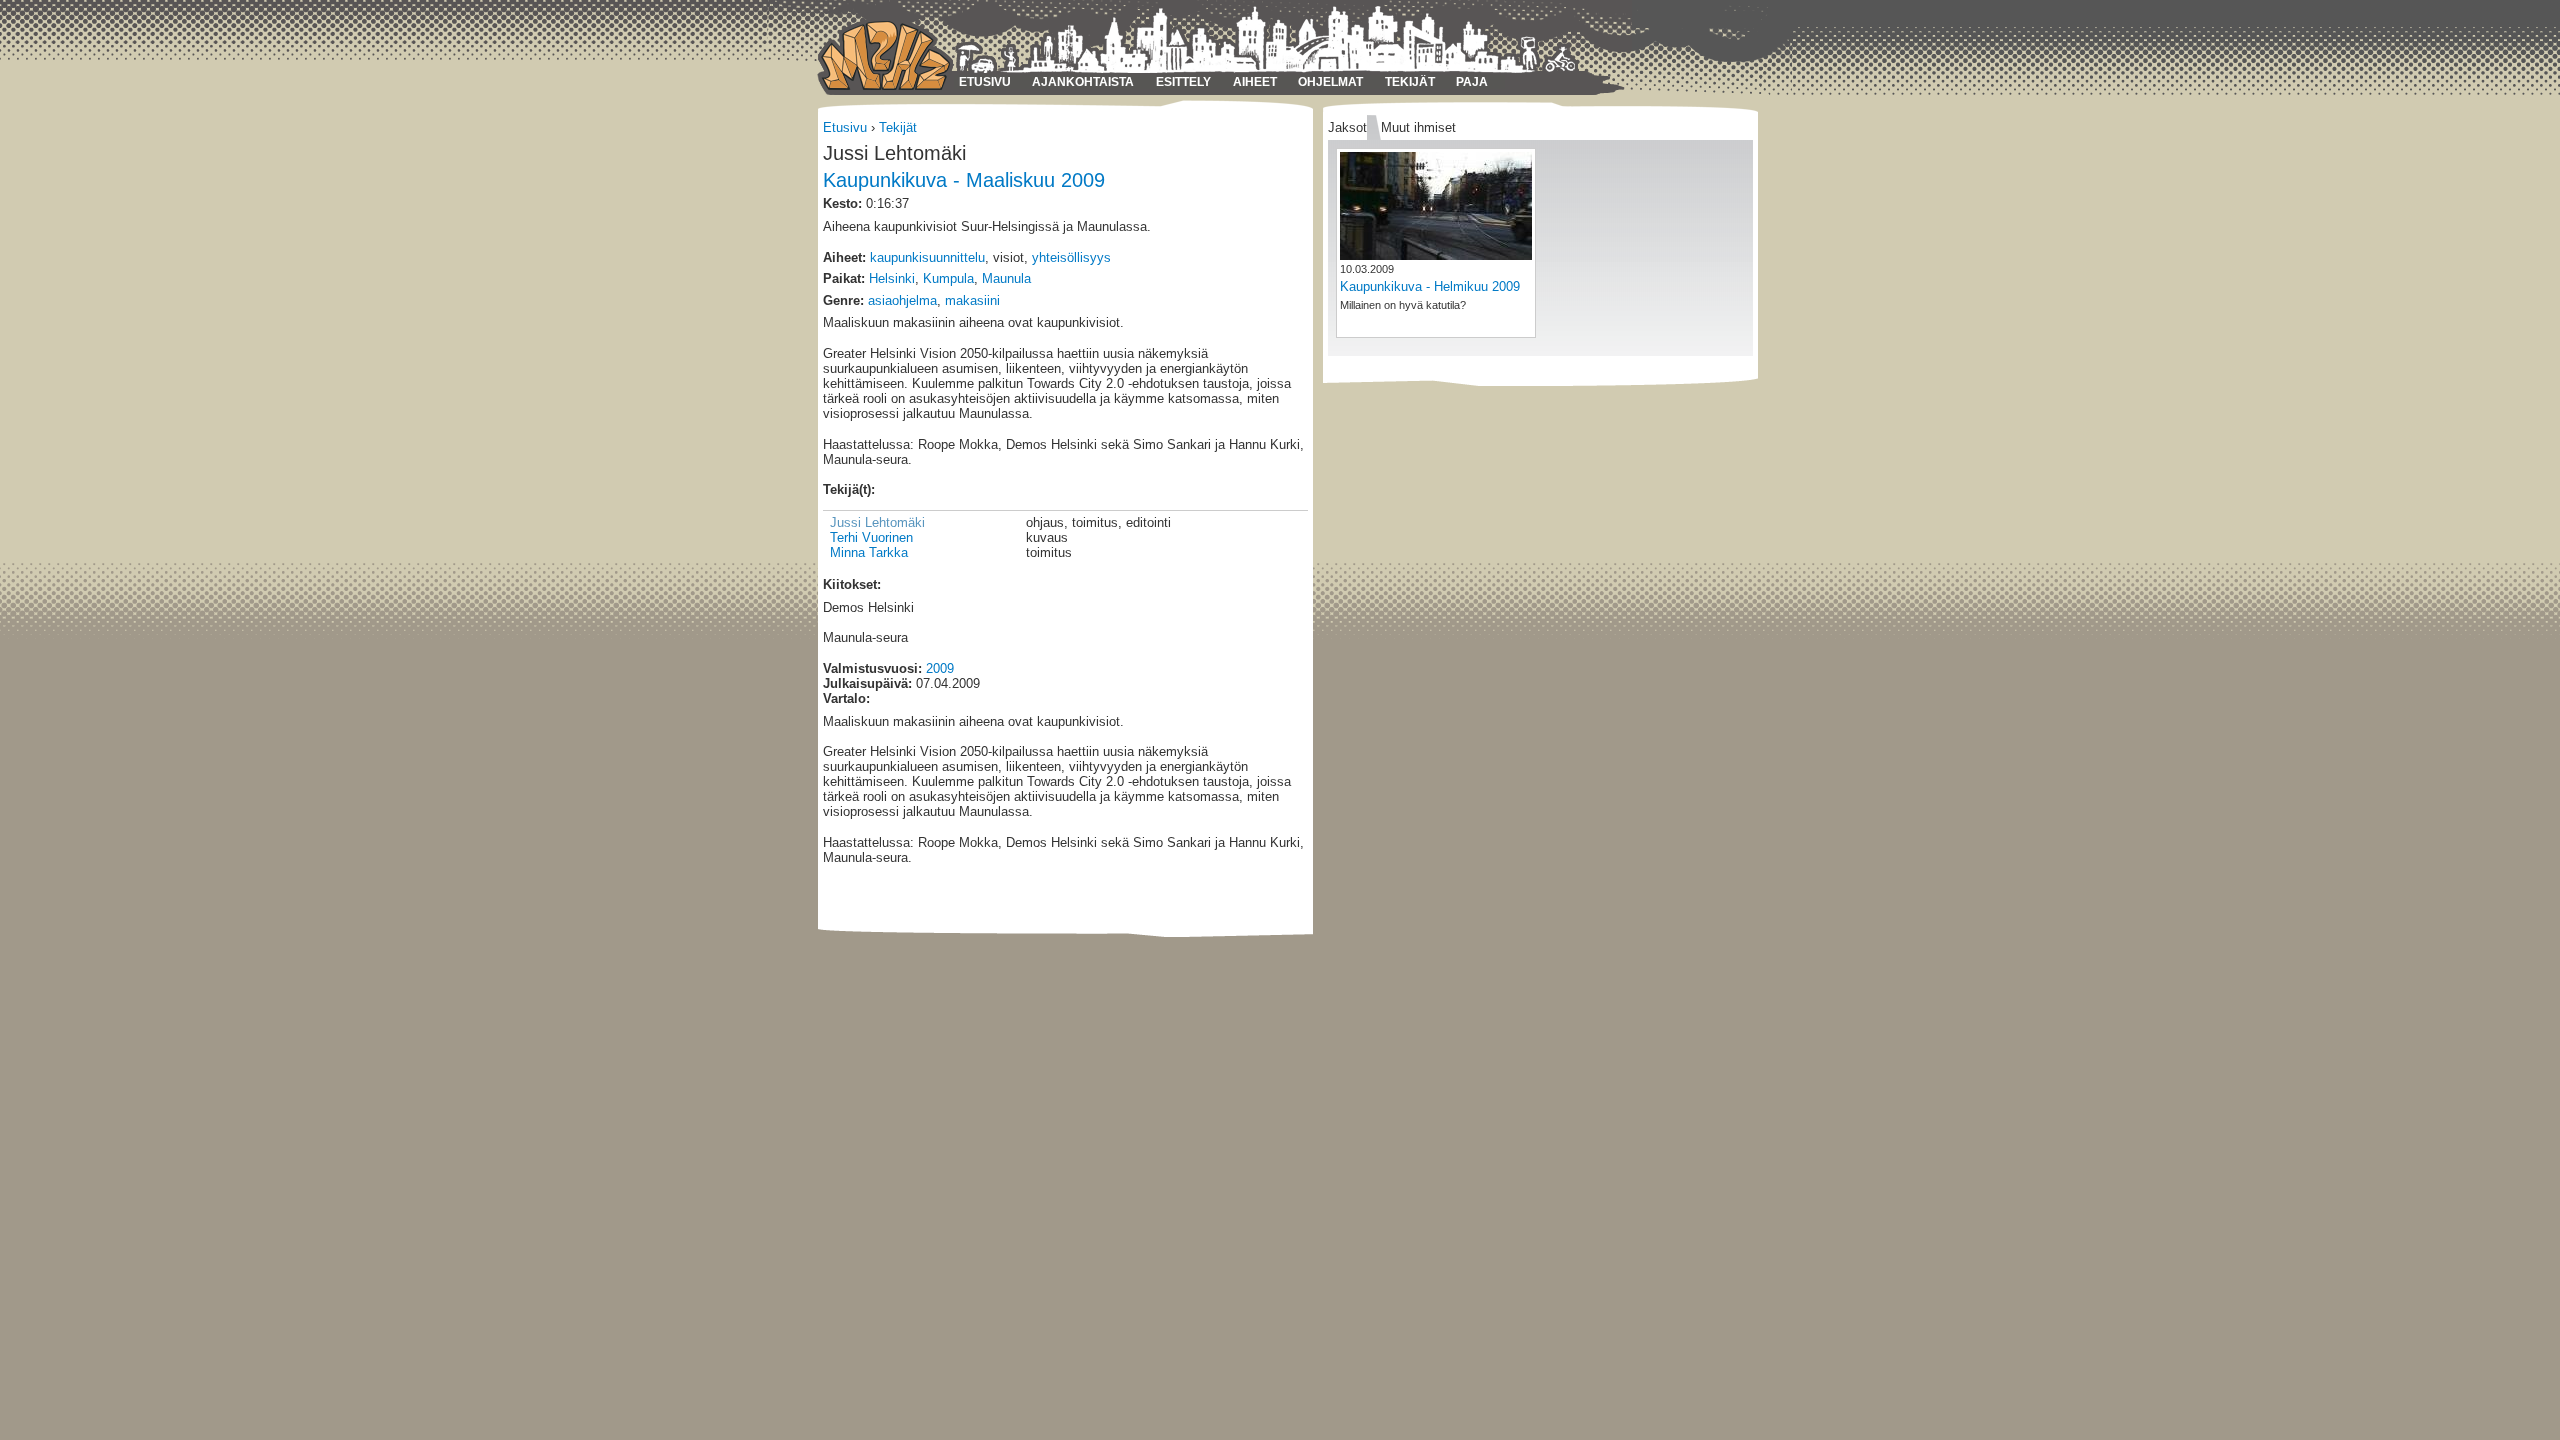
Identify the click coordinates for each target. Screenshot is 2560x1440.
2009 (940, 668)
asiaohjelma (902, 300)
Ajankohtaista (1083, 82)
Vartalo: (846, 698)
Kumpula (948, 278)
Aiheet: (844, 257)
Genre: (843, 300)
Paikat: (844, 278)
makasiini (972, 300)
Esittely (1183, 82)
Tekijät (1410, 82)
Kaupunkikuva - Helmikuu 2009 (1430, 286)
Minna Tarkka (869, 552)
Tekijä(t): (849, 489)
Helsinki (892, 278)
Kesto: (842, 203)
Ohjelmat (1330, 82)
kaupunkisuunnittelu (927, 257)
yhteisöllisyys (1071, 257)
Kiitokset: (852, 584)
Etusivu (985, 82)
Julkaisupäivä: (867, 683)
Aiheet (1255, 82)
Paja (1472, 82)
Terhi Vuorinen (871, 537)
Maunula (1006, 278)
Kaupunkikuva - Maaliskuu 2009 (964, 180)
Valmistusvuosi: (872, 668)
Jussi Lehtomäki (877, 522)
